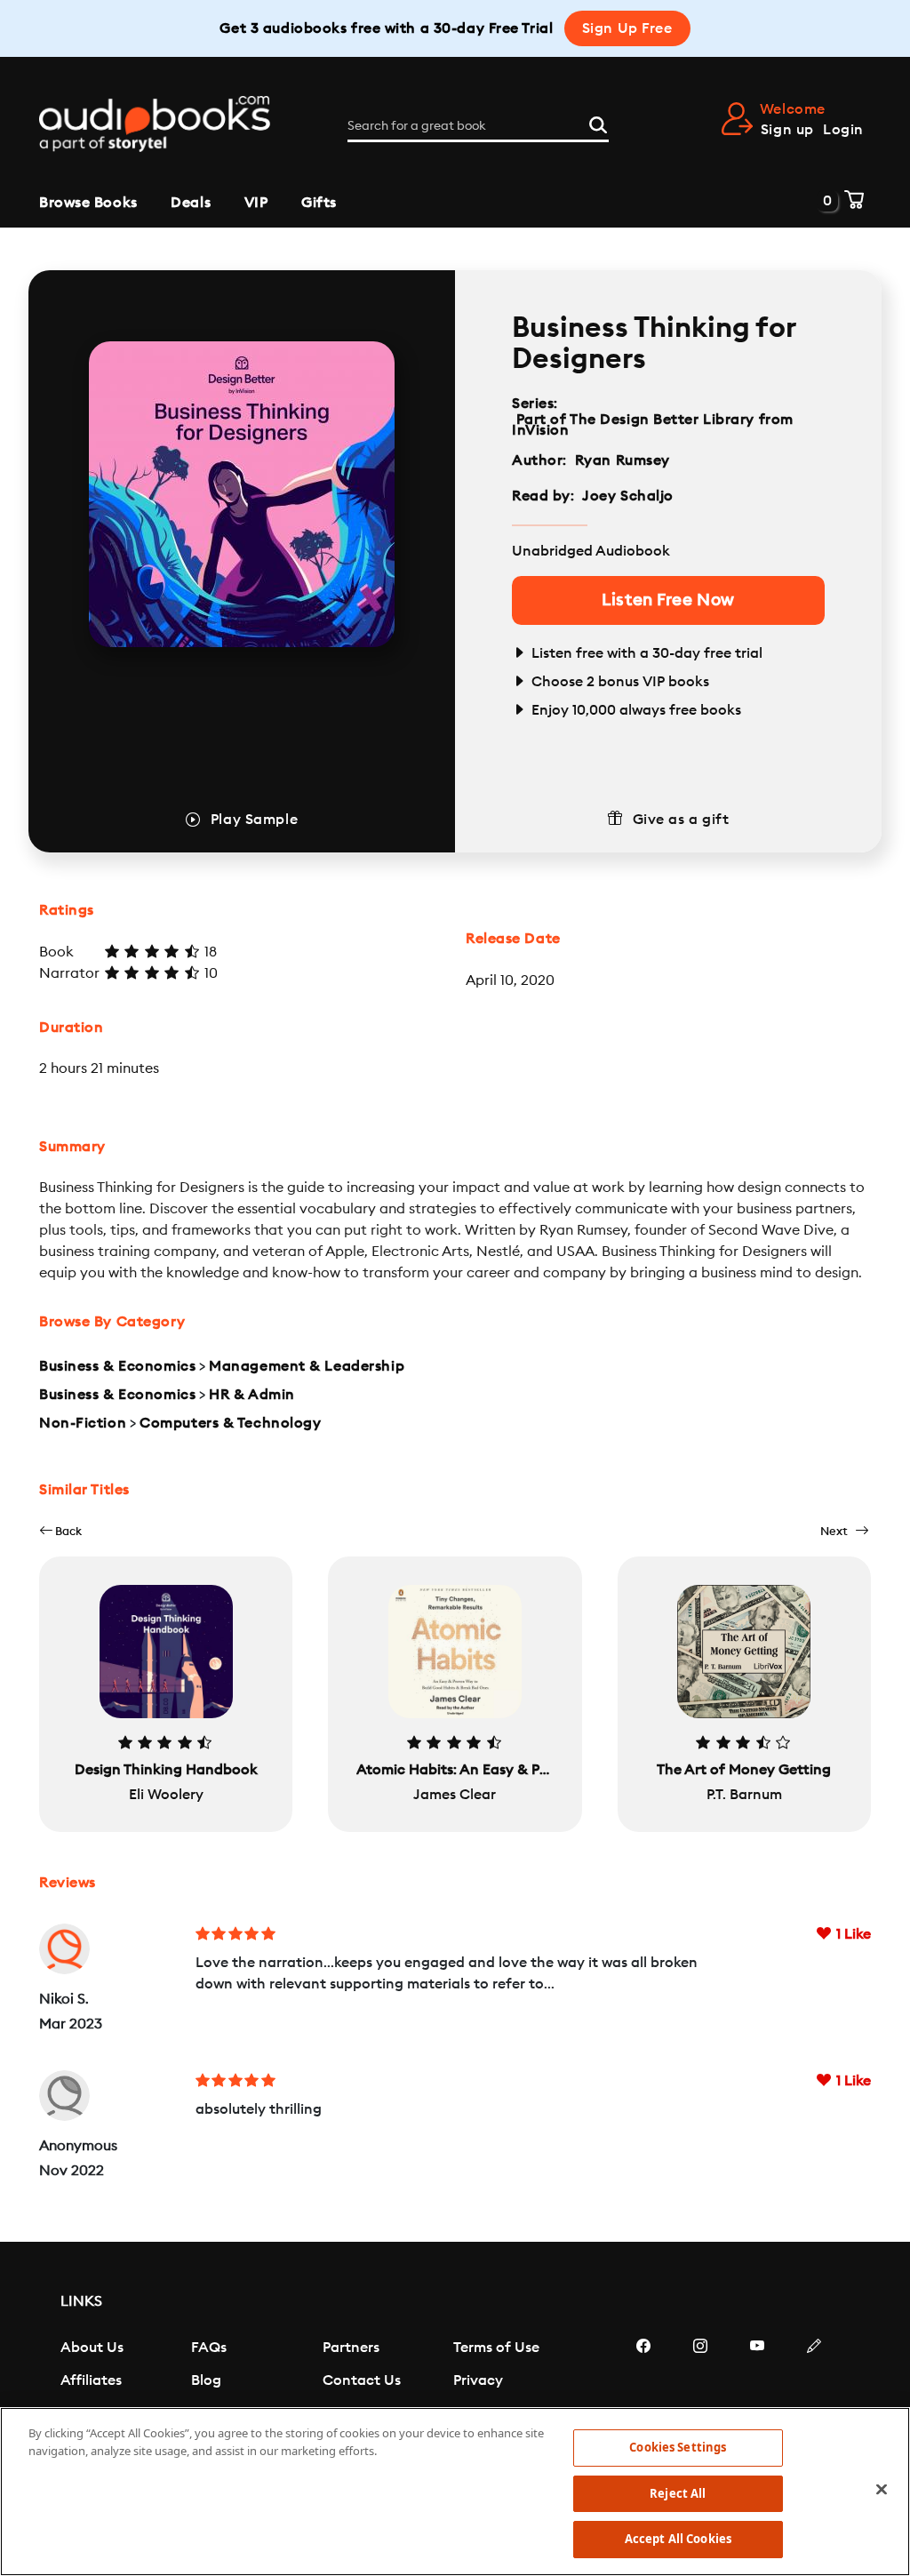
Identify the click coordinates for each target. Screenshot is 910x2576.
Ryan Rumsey (623, 460)
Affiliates (91, 2380)
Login (843, 130)
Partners (351, 2348)
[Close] (882, 2490)
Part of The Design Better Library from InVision (653, 425)
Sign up (787, 130)
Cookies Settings (678, 2447)
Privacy (478, 2380)
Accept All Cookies (678, 2539)
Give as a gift (681, 820)
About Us (92, 2348)
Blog (206, 2380)
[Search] (598, 123)
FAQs (209, 2348)
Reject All (678, 2493)
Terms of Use (496, 2348)
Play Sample (254, 820)
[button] (60, 1531)
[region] (455, 2492)
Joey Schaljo (628, 496)
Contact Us (362, 2380)
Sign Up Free (627, 28)
